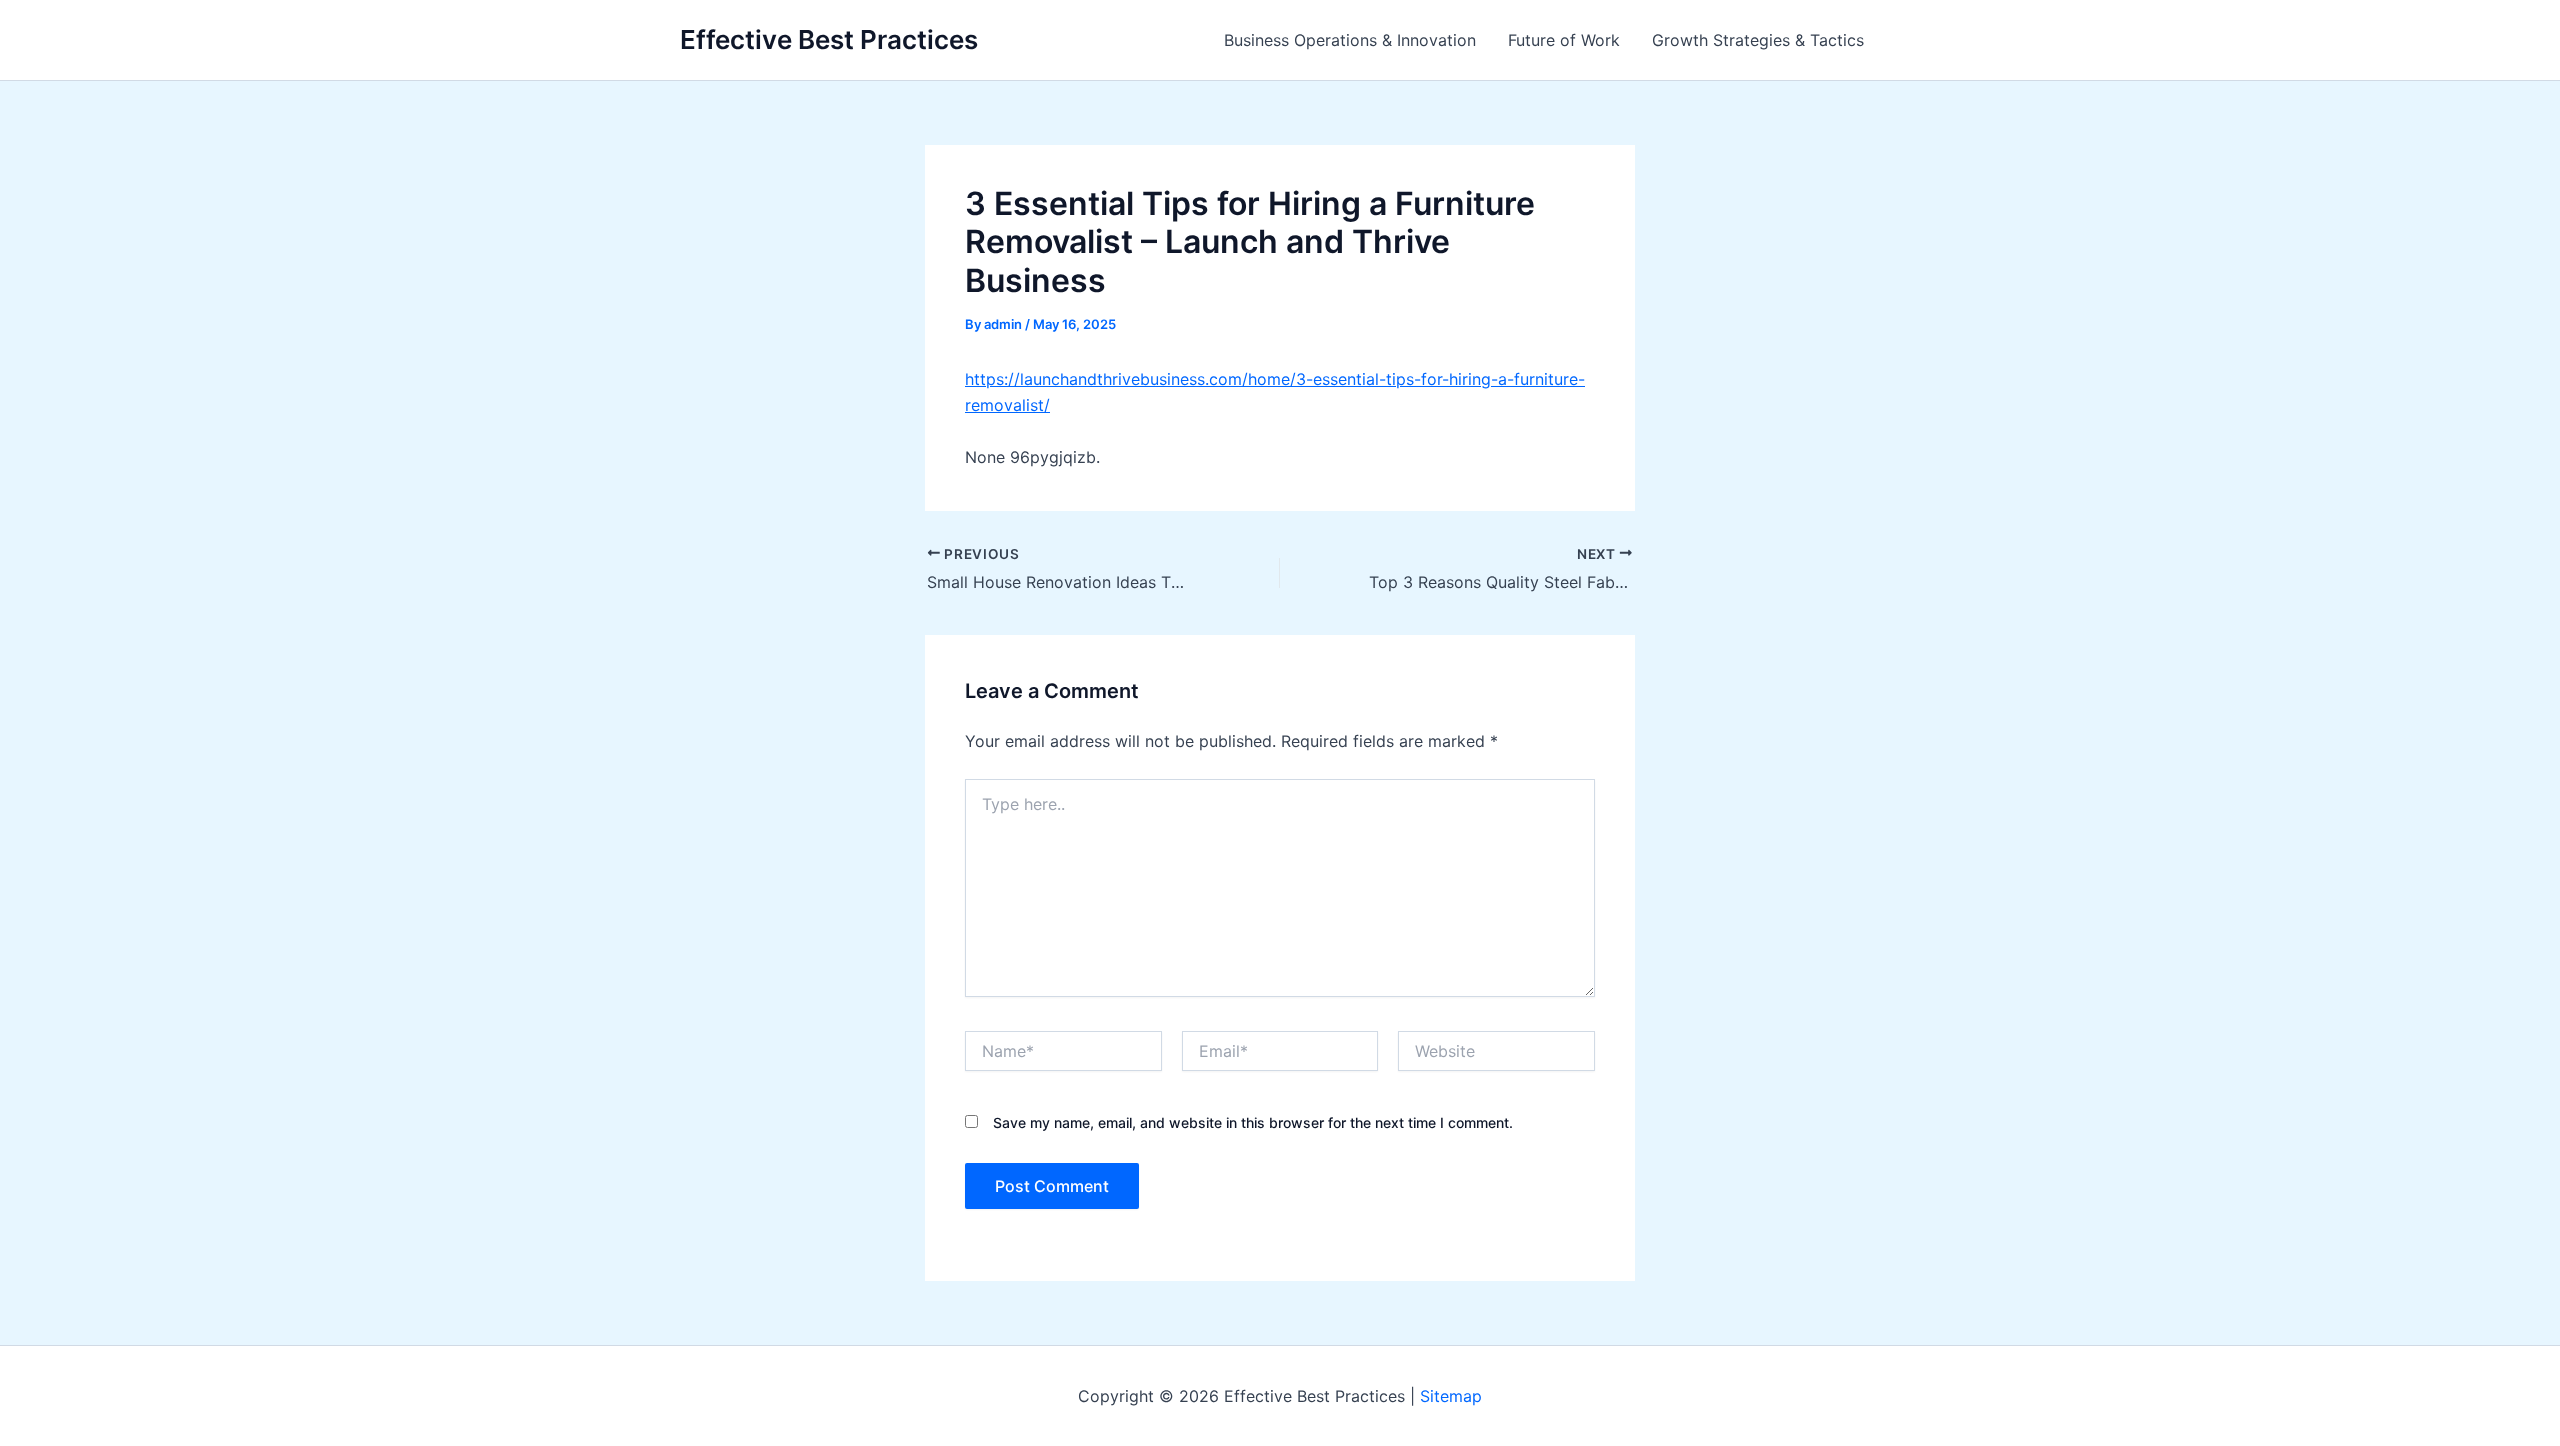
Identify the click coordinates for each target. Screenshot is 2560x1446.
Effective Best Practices (829, 39)
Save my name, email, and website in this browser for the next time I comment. (1253, 1122)
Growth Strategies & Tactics (1758, 40)
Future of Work (1564, 40)
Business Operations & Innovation (1350, 40)
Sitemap (1451, 1396)
